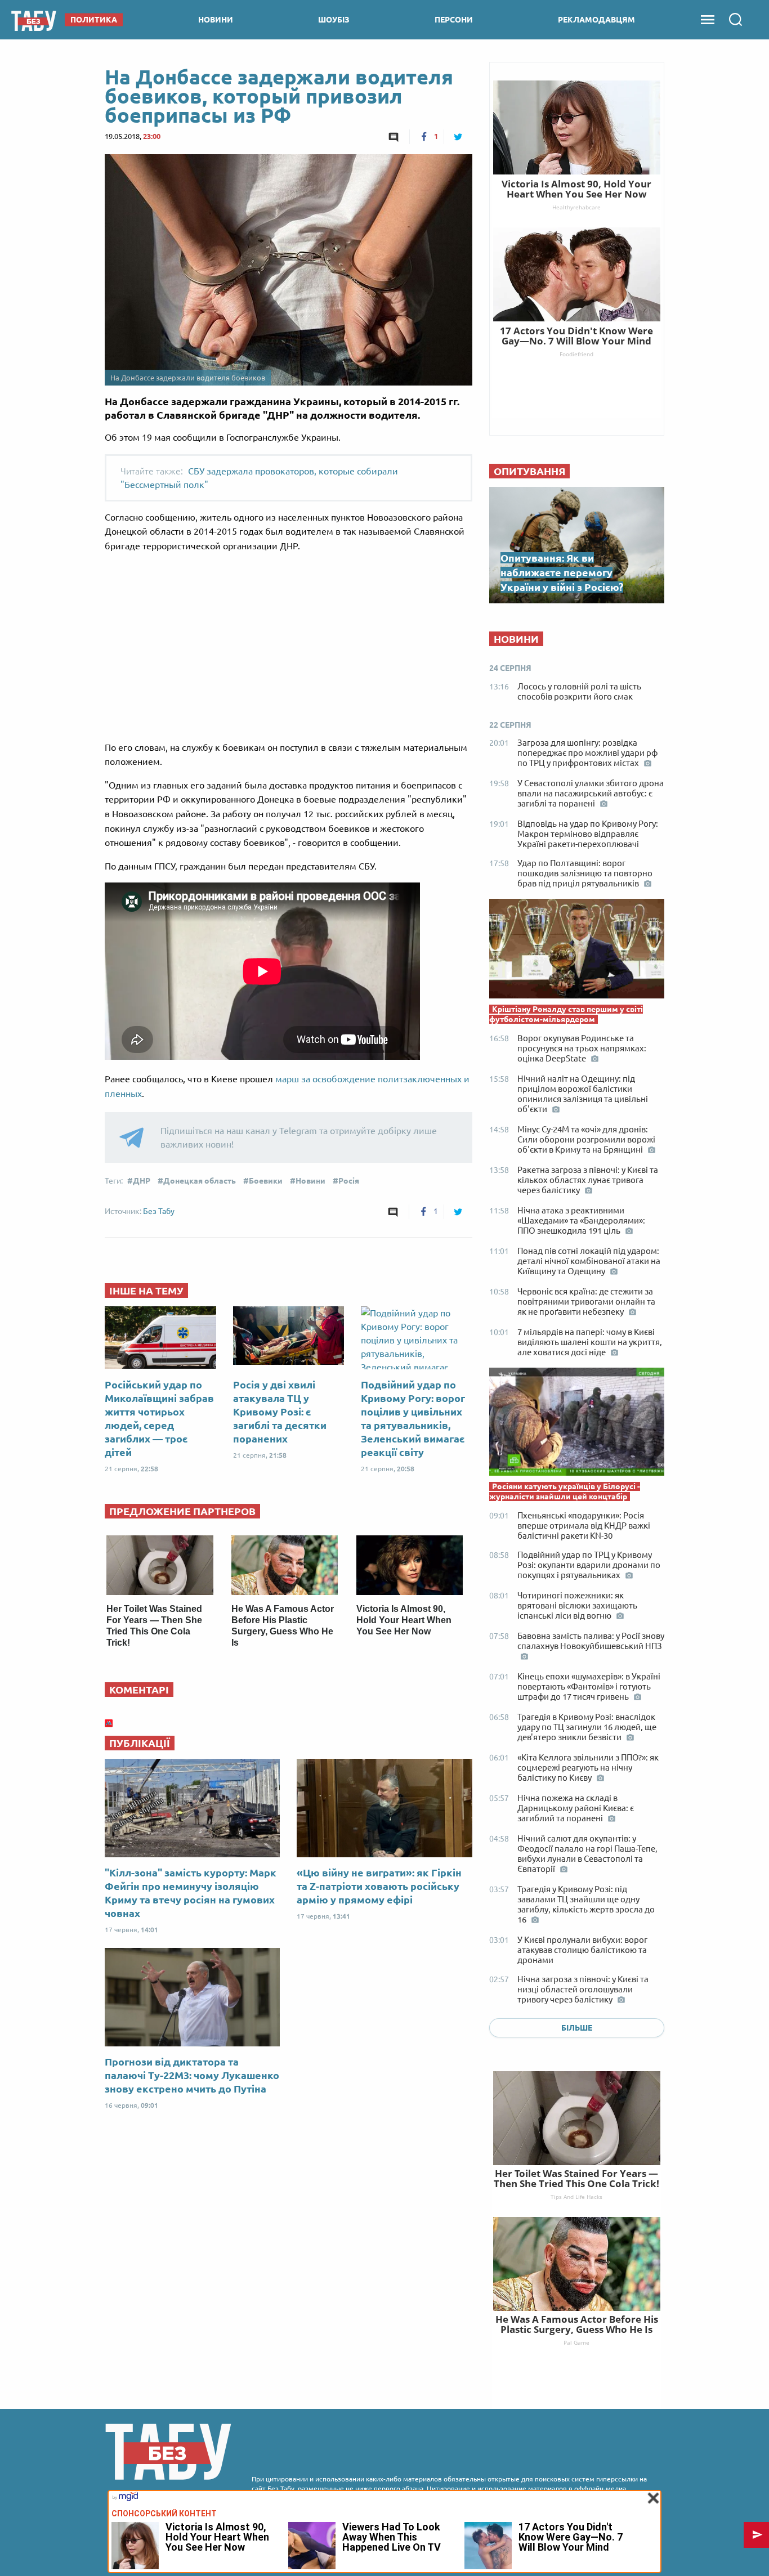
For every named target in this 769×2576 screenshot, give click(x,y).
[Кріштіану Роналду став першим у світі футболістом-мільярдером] (577, 951)
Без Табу (159, 1211)
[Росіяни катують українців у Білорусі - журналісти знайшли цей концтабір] (577, 1424)
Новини (310, 1181)
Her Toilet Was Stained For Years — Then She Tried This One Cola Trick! (576, 2178)
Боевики (266, 1181)
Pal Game (576, 2342)
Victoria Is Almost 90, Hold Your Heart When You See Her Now (404, 1620)
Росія (349, 1181)
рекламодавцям (596, 20)
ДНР (142, 1181)
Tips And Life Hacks (576, 2197)
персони (454, 20)
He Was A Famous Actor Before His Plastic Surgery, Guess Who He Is (577, 2324)
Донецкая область (200, 1181)
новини (216, 20)
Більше (577, 2028)
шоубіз (334, 20)
